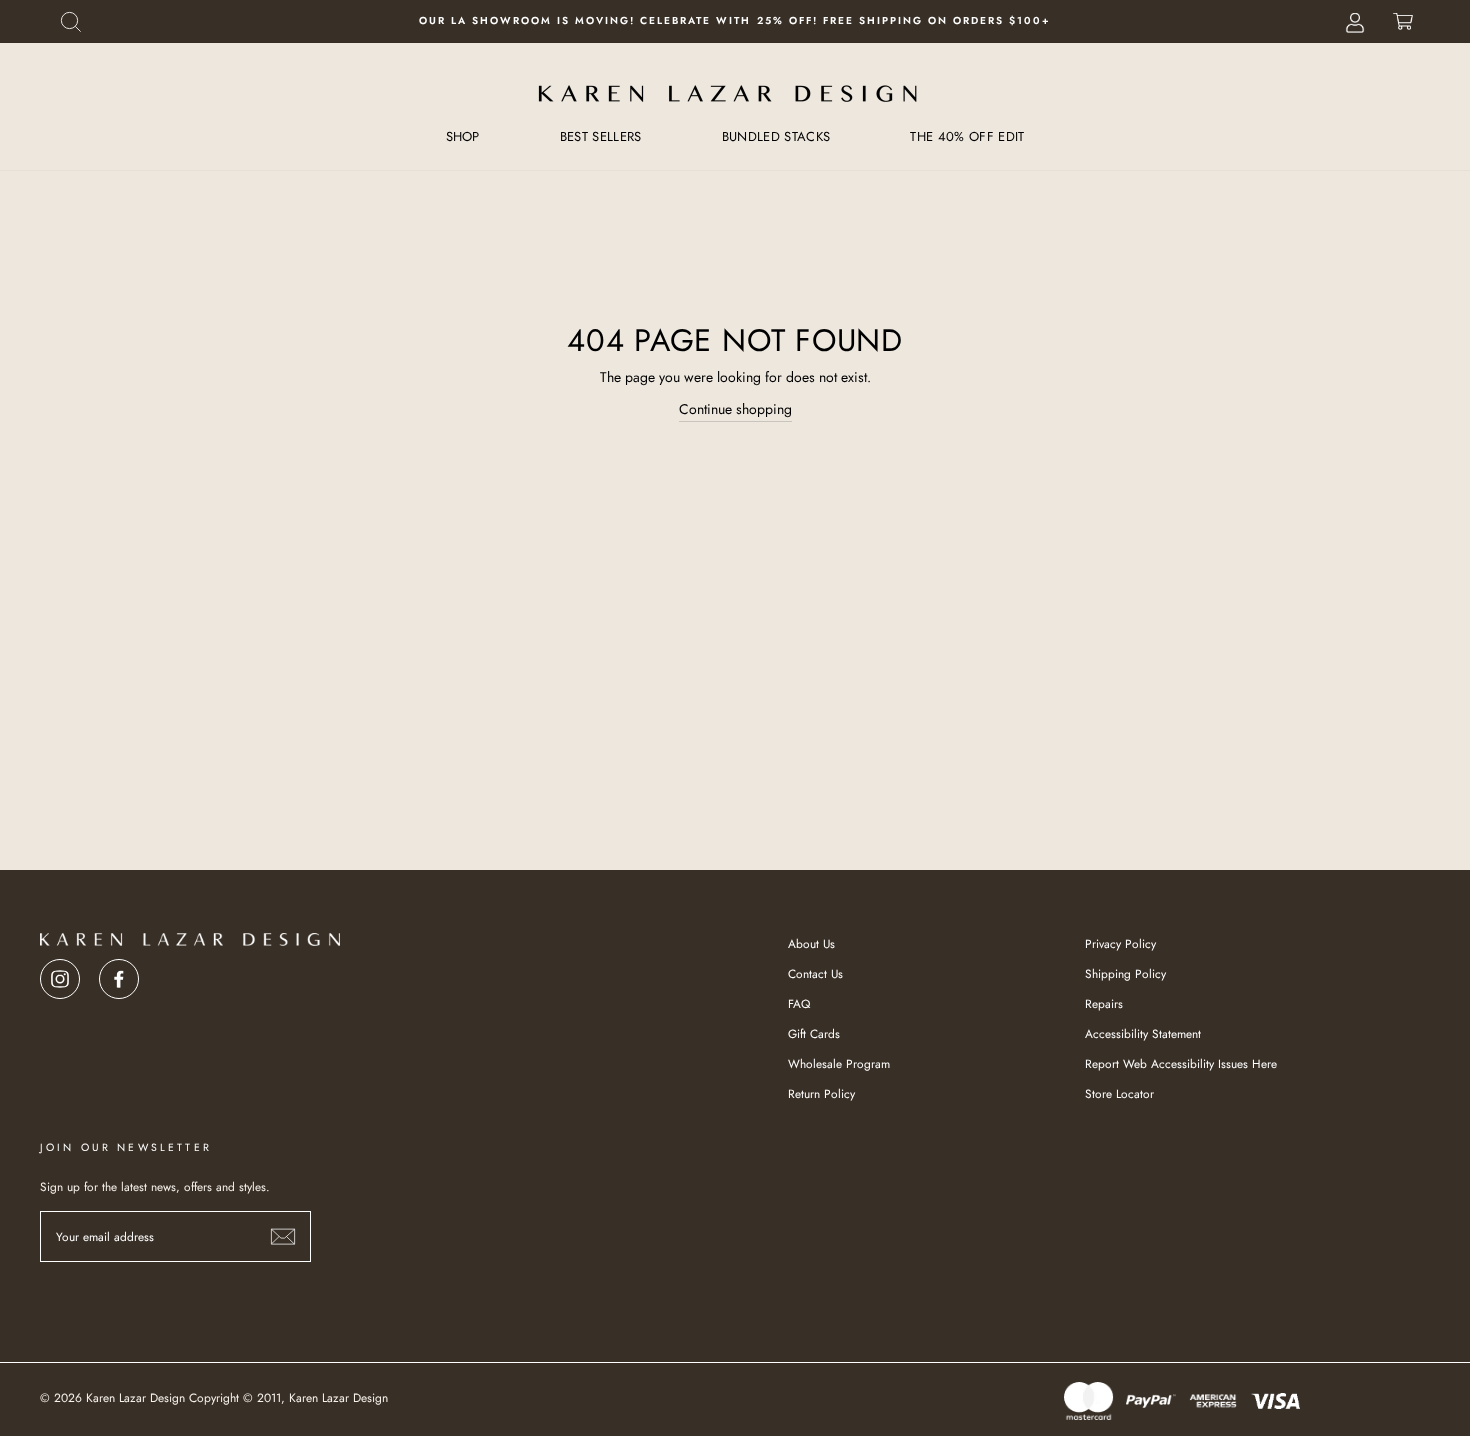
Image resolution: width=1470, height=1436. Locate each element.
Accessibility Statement (1143, 1033)
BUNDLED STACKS (776, 136)
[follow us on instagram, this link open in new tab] (60, 973)
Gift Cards (814, 1033)
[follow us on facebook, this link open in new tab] (119, 973)
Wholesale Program (839, 1063)
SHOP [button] (463, 136)
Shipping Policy (1125, 973)
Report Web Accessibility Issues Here (1181, 1063)
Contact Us (815, 973)
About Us (811, 943)
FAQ (799, 1003)
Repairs (1104, 1003)
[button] (71, 21)
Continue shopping (735, 409)
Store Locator (1119, 1093)
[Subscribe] (283, 1236)
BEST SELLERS (601, 136)
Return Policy (821, 1093)
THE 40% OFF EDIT (967, 136)
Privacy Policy (1120, 943)
